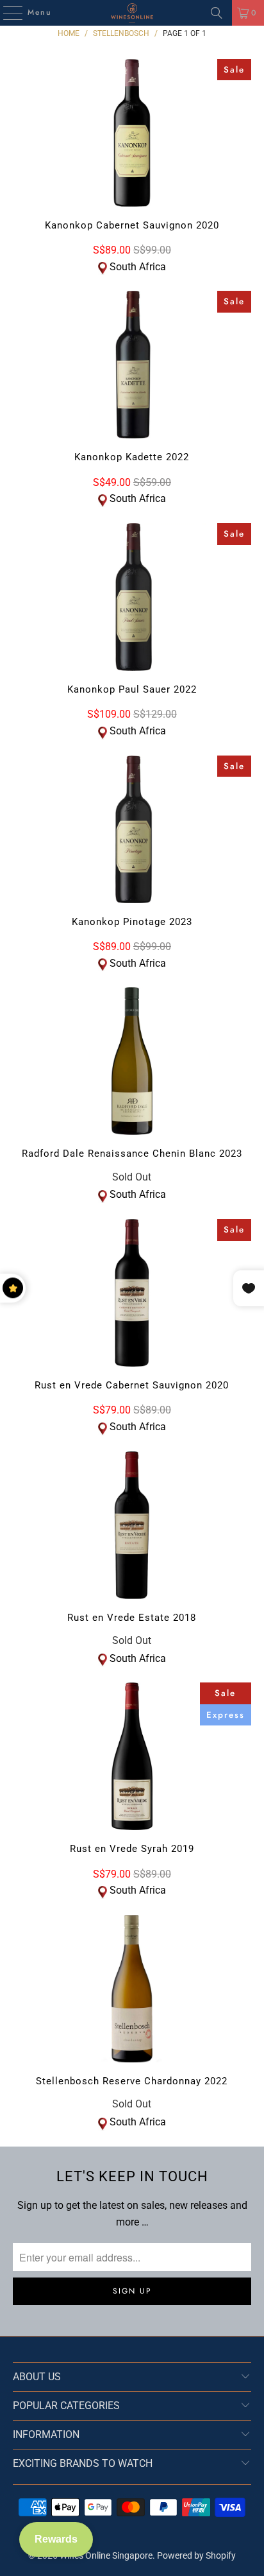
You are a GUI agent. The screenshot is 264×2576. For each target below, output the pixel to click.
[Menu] (6, 13)
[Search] (217, 13)
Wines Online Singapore (106, 2555)
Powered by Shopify (196, 2555)
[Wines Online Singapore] (132, 13)
